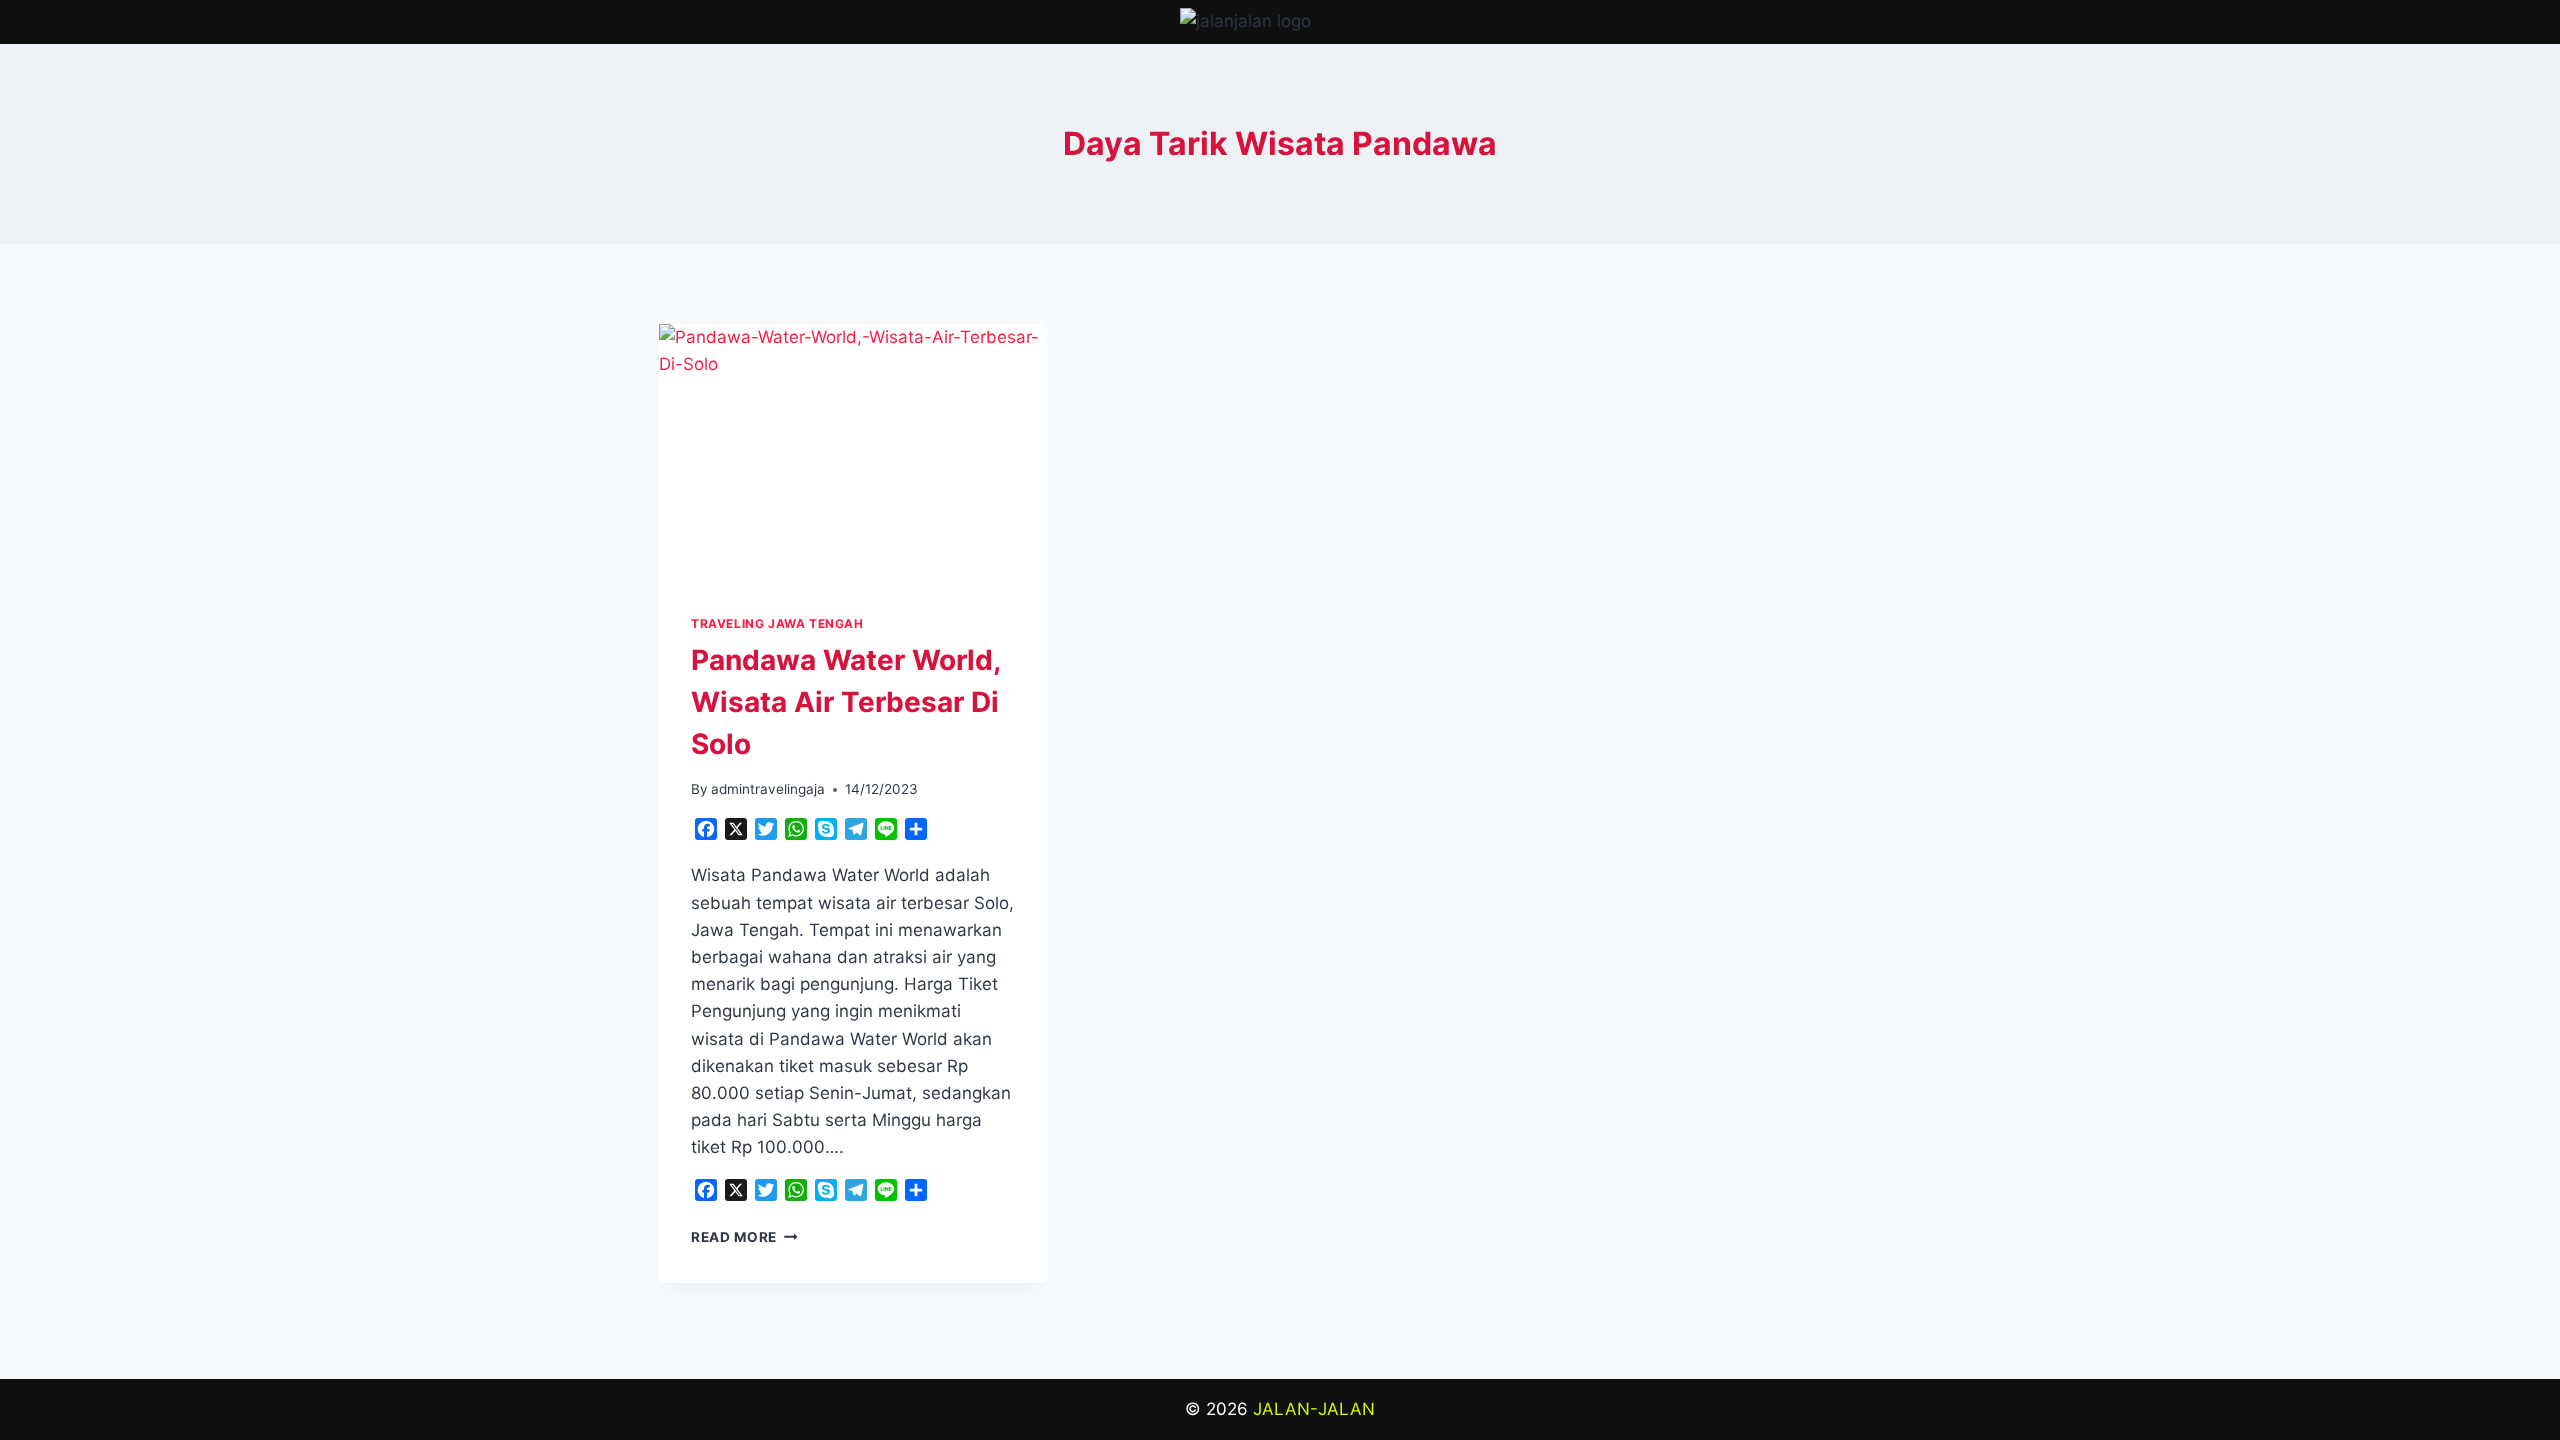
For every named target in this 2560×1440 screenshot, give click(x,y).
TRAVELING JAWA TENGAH (777, 623)
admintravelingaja (768, 789)
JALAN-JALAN (1314, 1409)
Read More (744, 1237)
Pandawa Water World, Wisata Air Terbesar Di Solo (845, 702)
